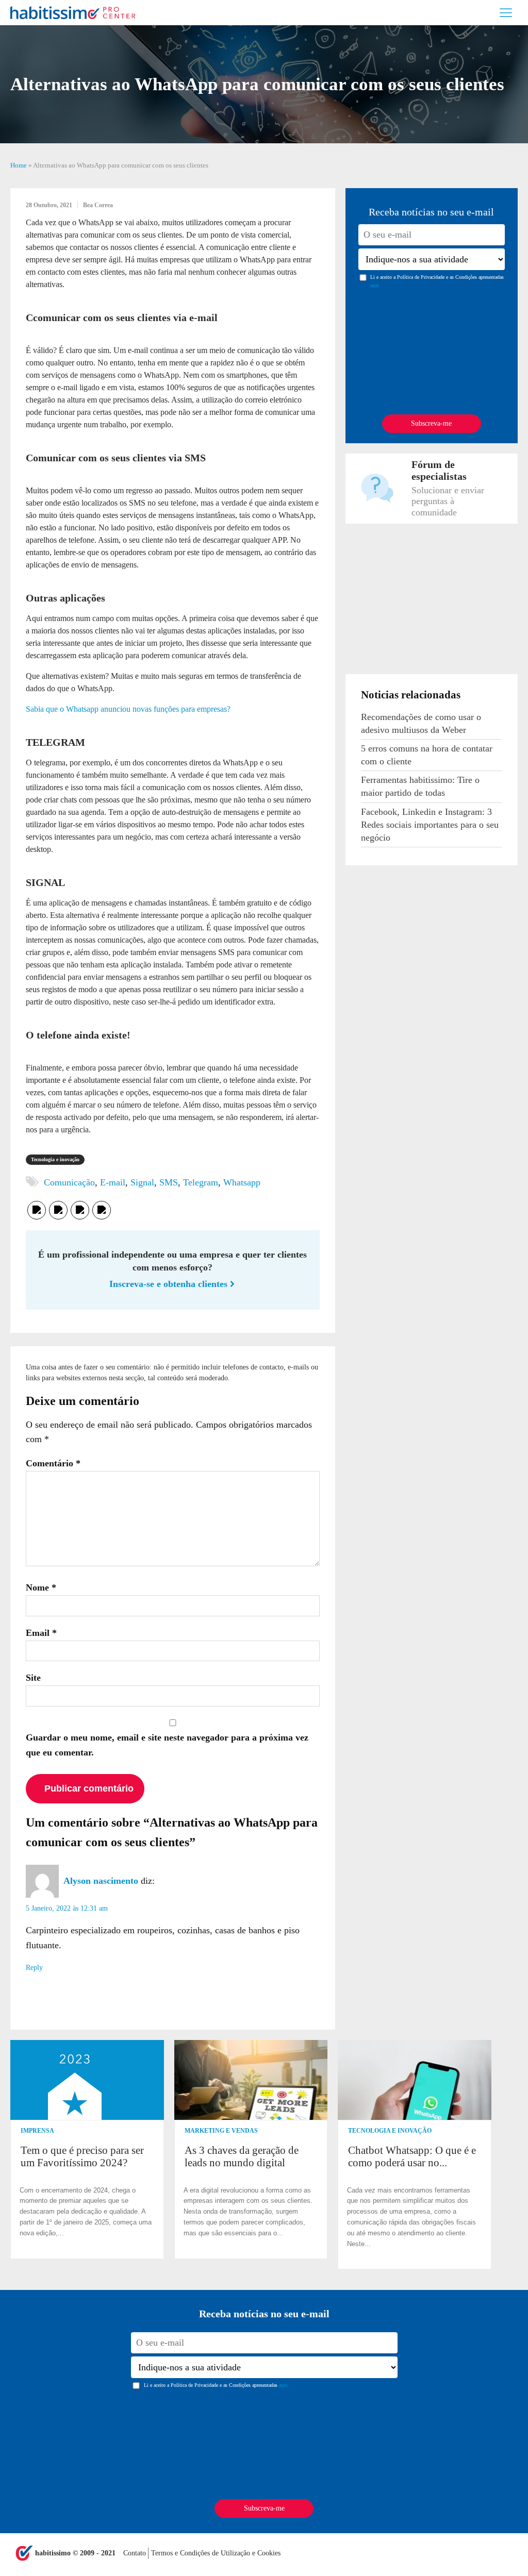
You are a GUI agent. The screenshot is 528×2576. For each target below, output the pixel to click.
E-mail (113, 1182)
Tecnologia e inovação (55, 1159)
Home (19, 165)
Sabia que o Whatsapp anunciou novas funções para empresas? (128, 709)
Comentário (53, 1463)
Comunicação (69, 1182)
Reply (34, 1968)
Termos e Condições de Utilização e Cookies (216, 2553)
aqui (375, 285)
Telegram (201, 1182)
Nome (41, 1587)
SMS (169, 1182)
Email (41, 1633)
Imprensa (37, 2131)
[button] (508, 2155)
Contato (136, 2553)
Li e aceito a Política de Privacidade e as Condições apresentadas (437, 281)
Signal (142, 1182)
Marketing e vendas (221, 2131)
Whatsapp (242, 1182)
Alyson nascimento (101, 1881)
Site (33, 1678)
